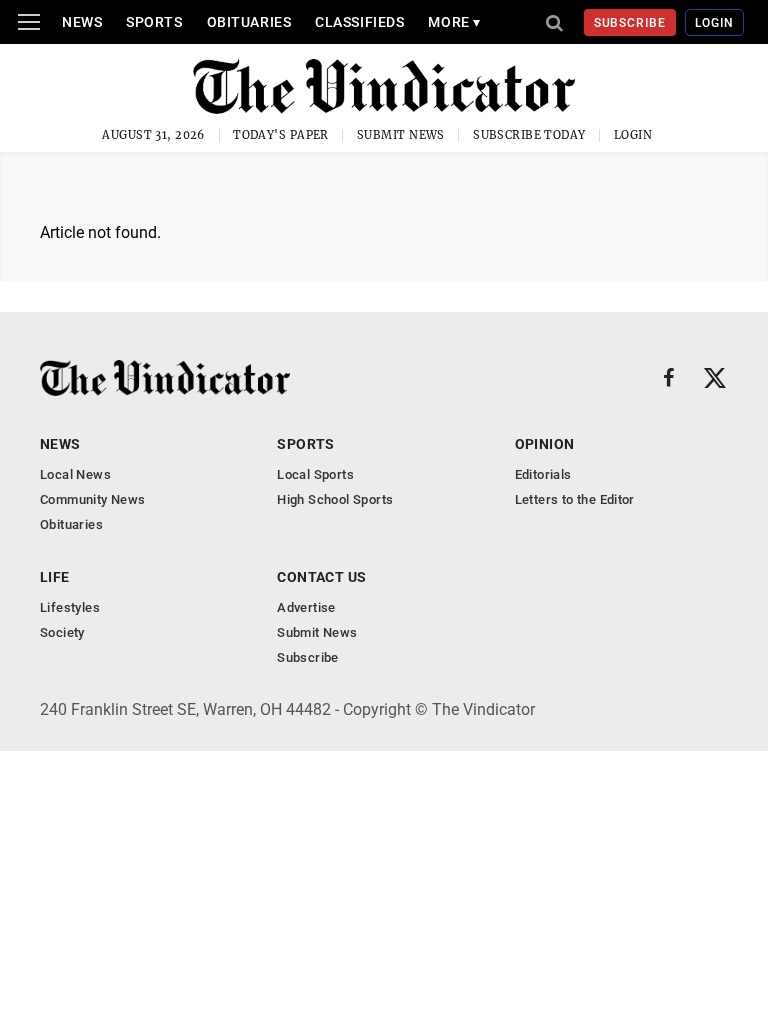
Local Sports (315, 474)
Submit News (401, 135)
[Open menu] (29, 22)
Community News (92, 499)
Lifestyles (70, 607)
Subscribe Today (529, 135)
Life (55, 577)
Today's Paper (281, 135)
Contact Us (321, 577)
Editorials (543, 474)
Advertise (306, 607)
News (82, 22)
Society (62, 632)
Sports (154, 22)
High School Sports (335, 499)
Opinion (545, 444)
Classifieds (359, 22)
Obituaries (249, 22)
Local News (75, 474)
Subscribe (630, 23)
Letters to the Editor (575, 499)
